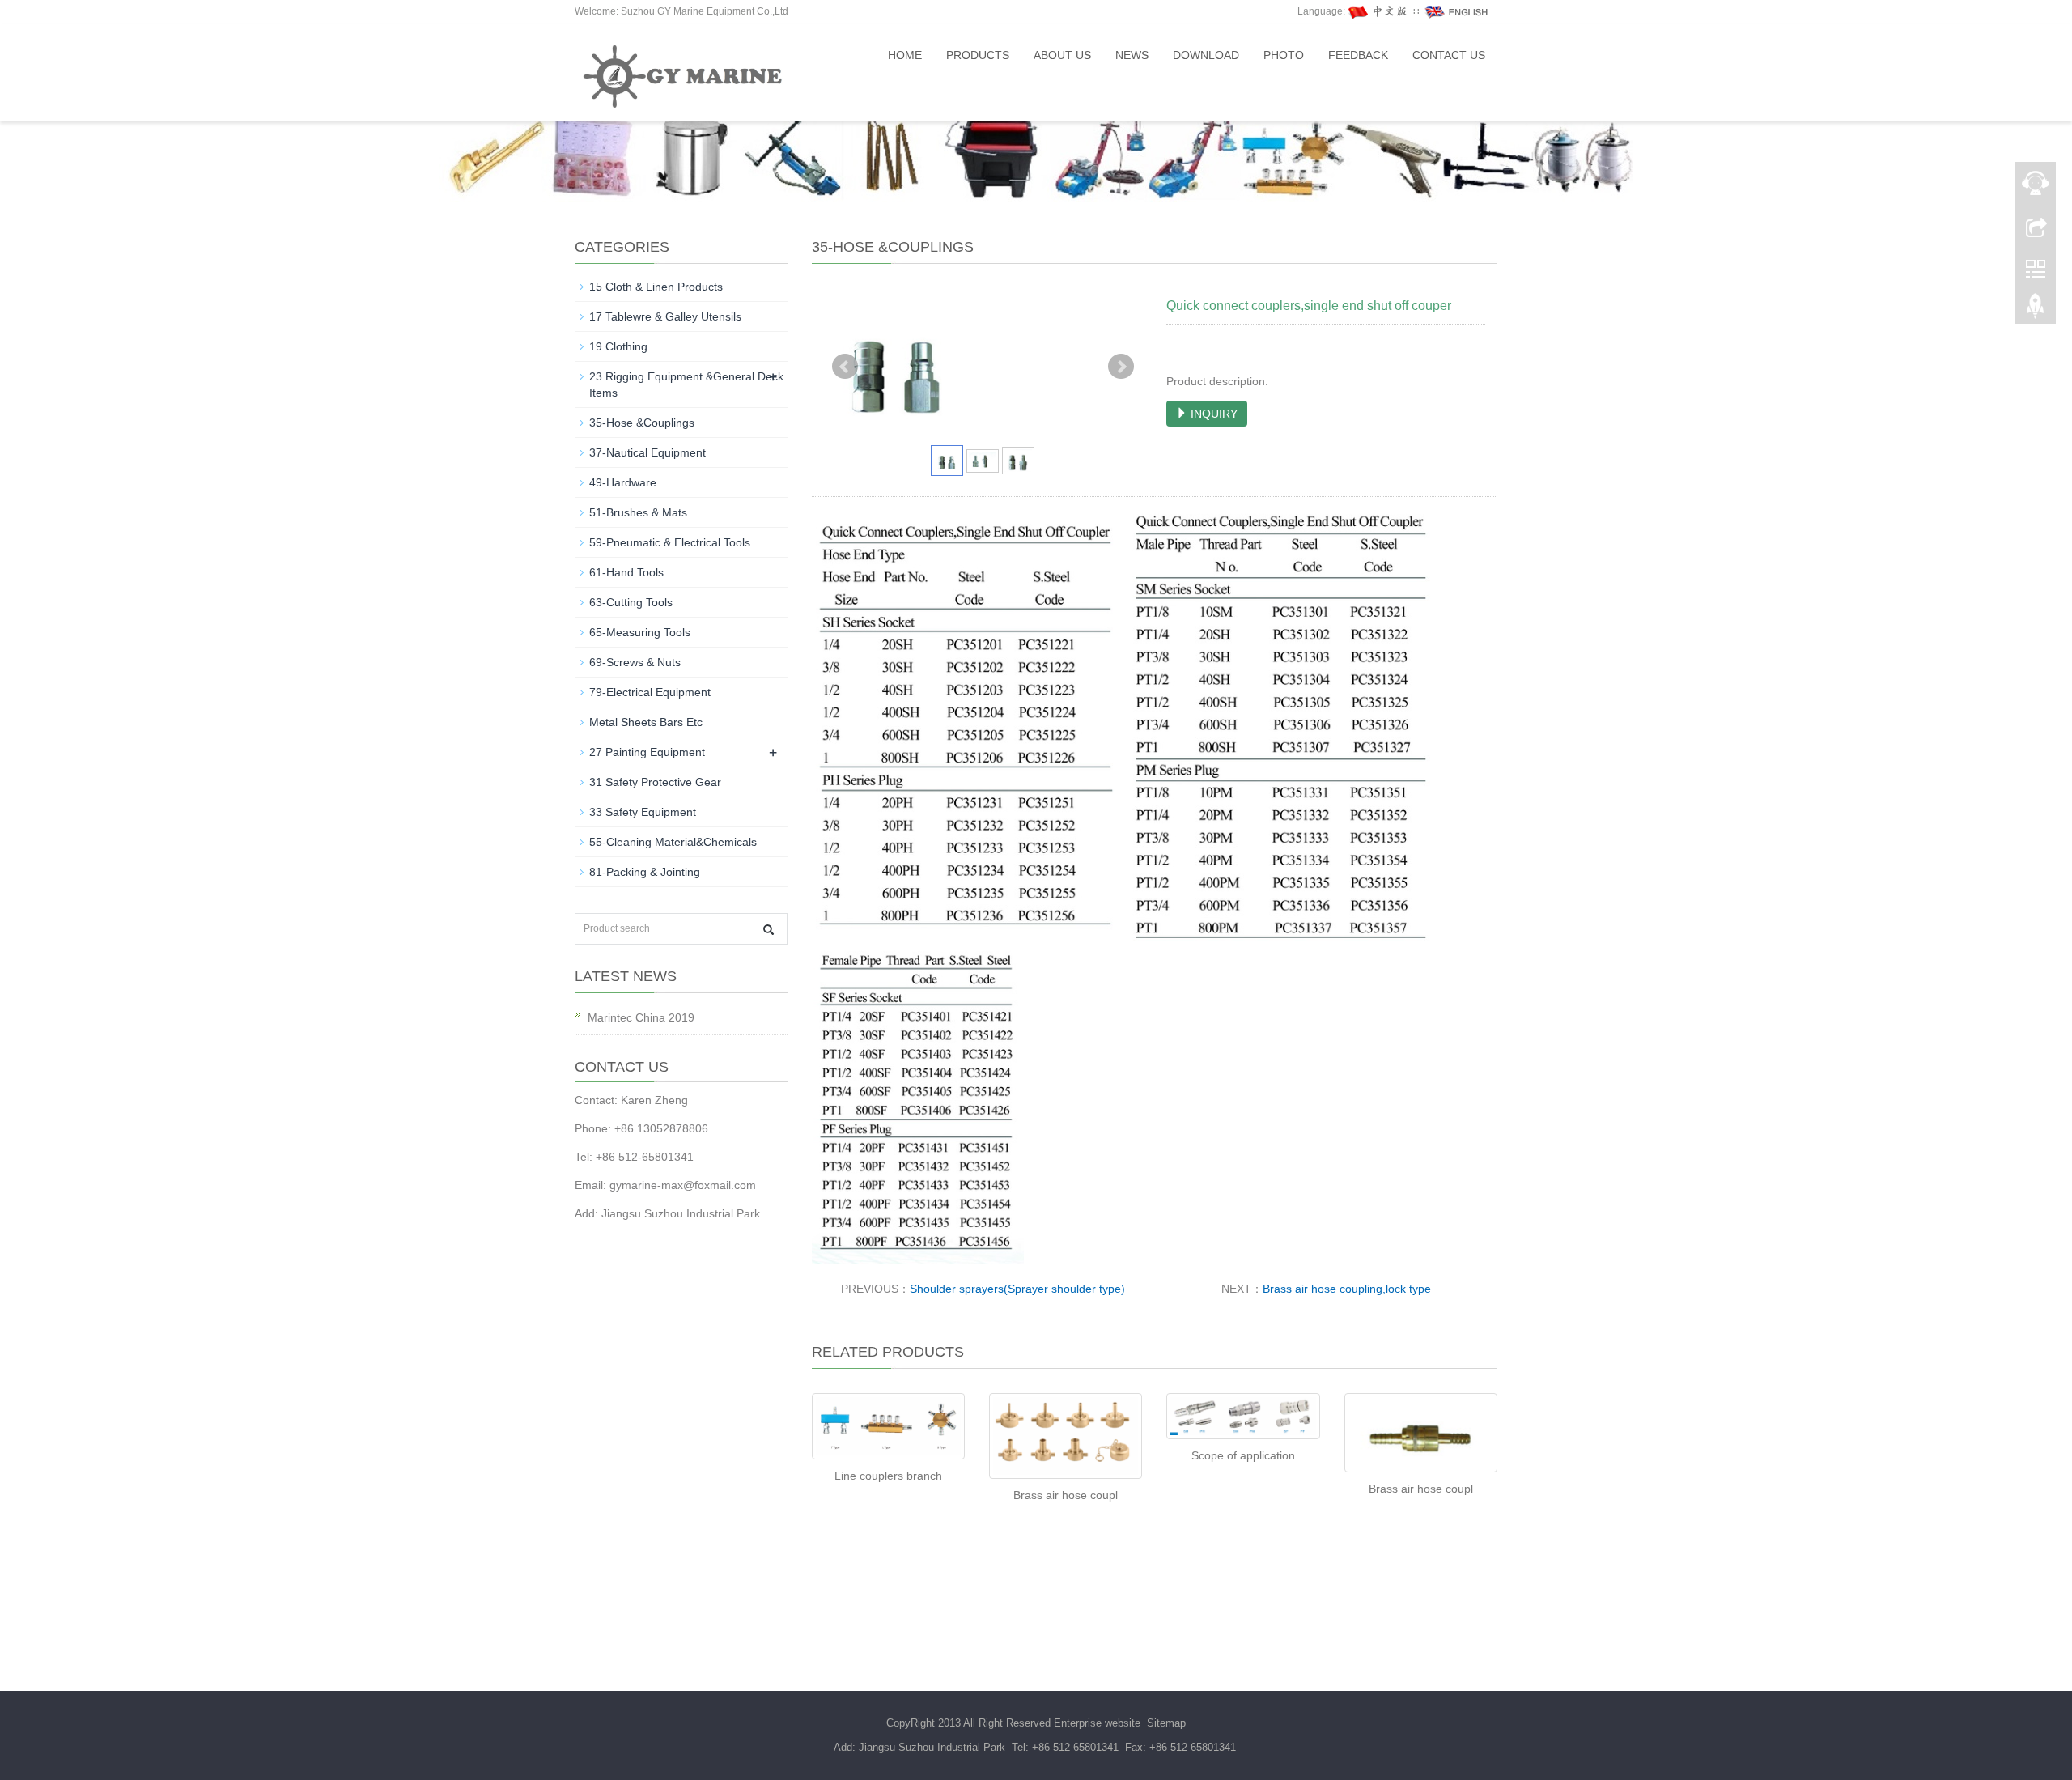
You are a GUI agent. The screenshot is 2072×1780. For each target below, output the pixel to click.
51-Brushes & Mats (638, 512)
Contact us (1449, 55)
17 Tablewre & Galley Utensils (665, 316)
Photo (1284, 55)
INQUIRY (1212, 414)
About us (1062, 55)
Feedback (1358, 55)
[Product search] (769, 930)
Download (1206, 55)
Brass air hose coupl (1066, 1495)
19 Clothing (618, 346)
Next (1121, 367)
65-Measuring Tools (640, 632)
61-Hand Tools (626, 572)
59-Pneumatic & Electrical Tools (670, 542)
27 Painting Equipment (647, 752)
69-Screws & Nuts (635, 662)
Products (978, 55)
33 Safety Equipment (643, 812)
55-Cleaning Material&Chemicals (673, 842)
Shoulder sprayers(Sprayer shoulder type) (1017, 1289)
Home (905, 55)
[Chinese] (1379, 11)
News (1132, 55)
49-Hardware (623, 482)
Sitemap (1166, 1723)
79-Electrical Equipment (650, 692)
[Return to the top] (2036, 310)
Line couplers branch (888, 1476)
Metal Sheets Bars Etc (646, 722)
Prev (845, 367)
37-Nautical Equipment (647, 452)
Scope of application (1243, 1455)
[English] (1457, 11)
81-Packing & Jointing (645, 872)
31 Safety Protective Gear (655, 782)
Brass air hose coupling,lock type (1347, 1289)
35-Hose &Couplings (642, 423)
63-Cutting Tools (631, 602)
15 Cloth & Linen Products (656, 287)
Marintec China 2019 (641, 1017)
